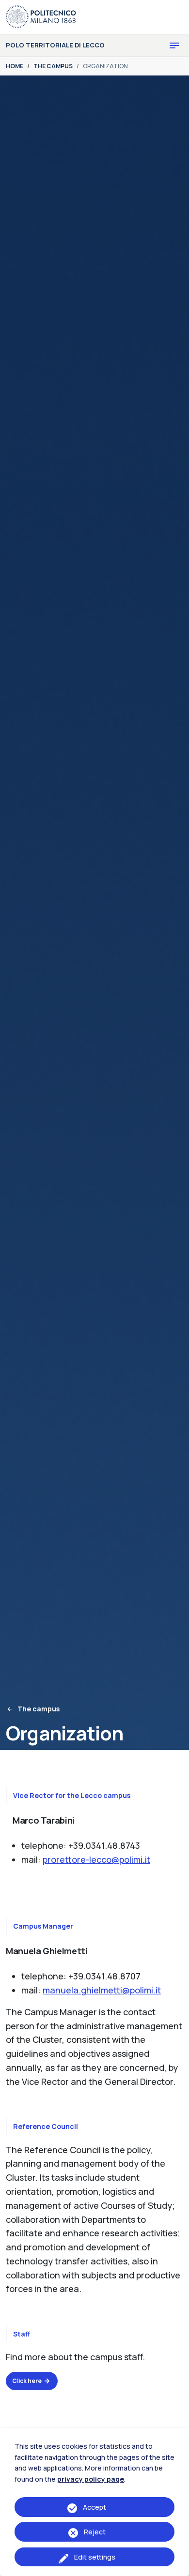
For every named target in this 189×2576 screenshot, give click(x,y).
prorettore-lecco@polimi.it (96, 1859)
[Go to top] (176, 2566)
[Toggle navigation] (174, 45)
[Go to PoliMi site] (41, 16)
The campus (39, 1709)
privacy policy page (91, 2479)
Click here (27, 2381)
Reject (95, 2532)
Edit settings (95, 2557)
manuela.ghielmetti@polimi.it (102, 1990)
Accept (94, 2507)
